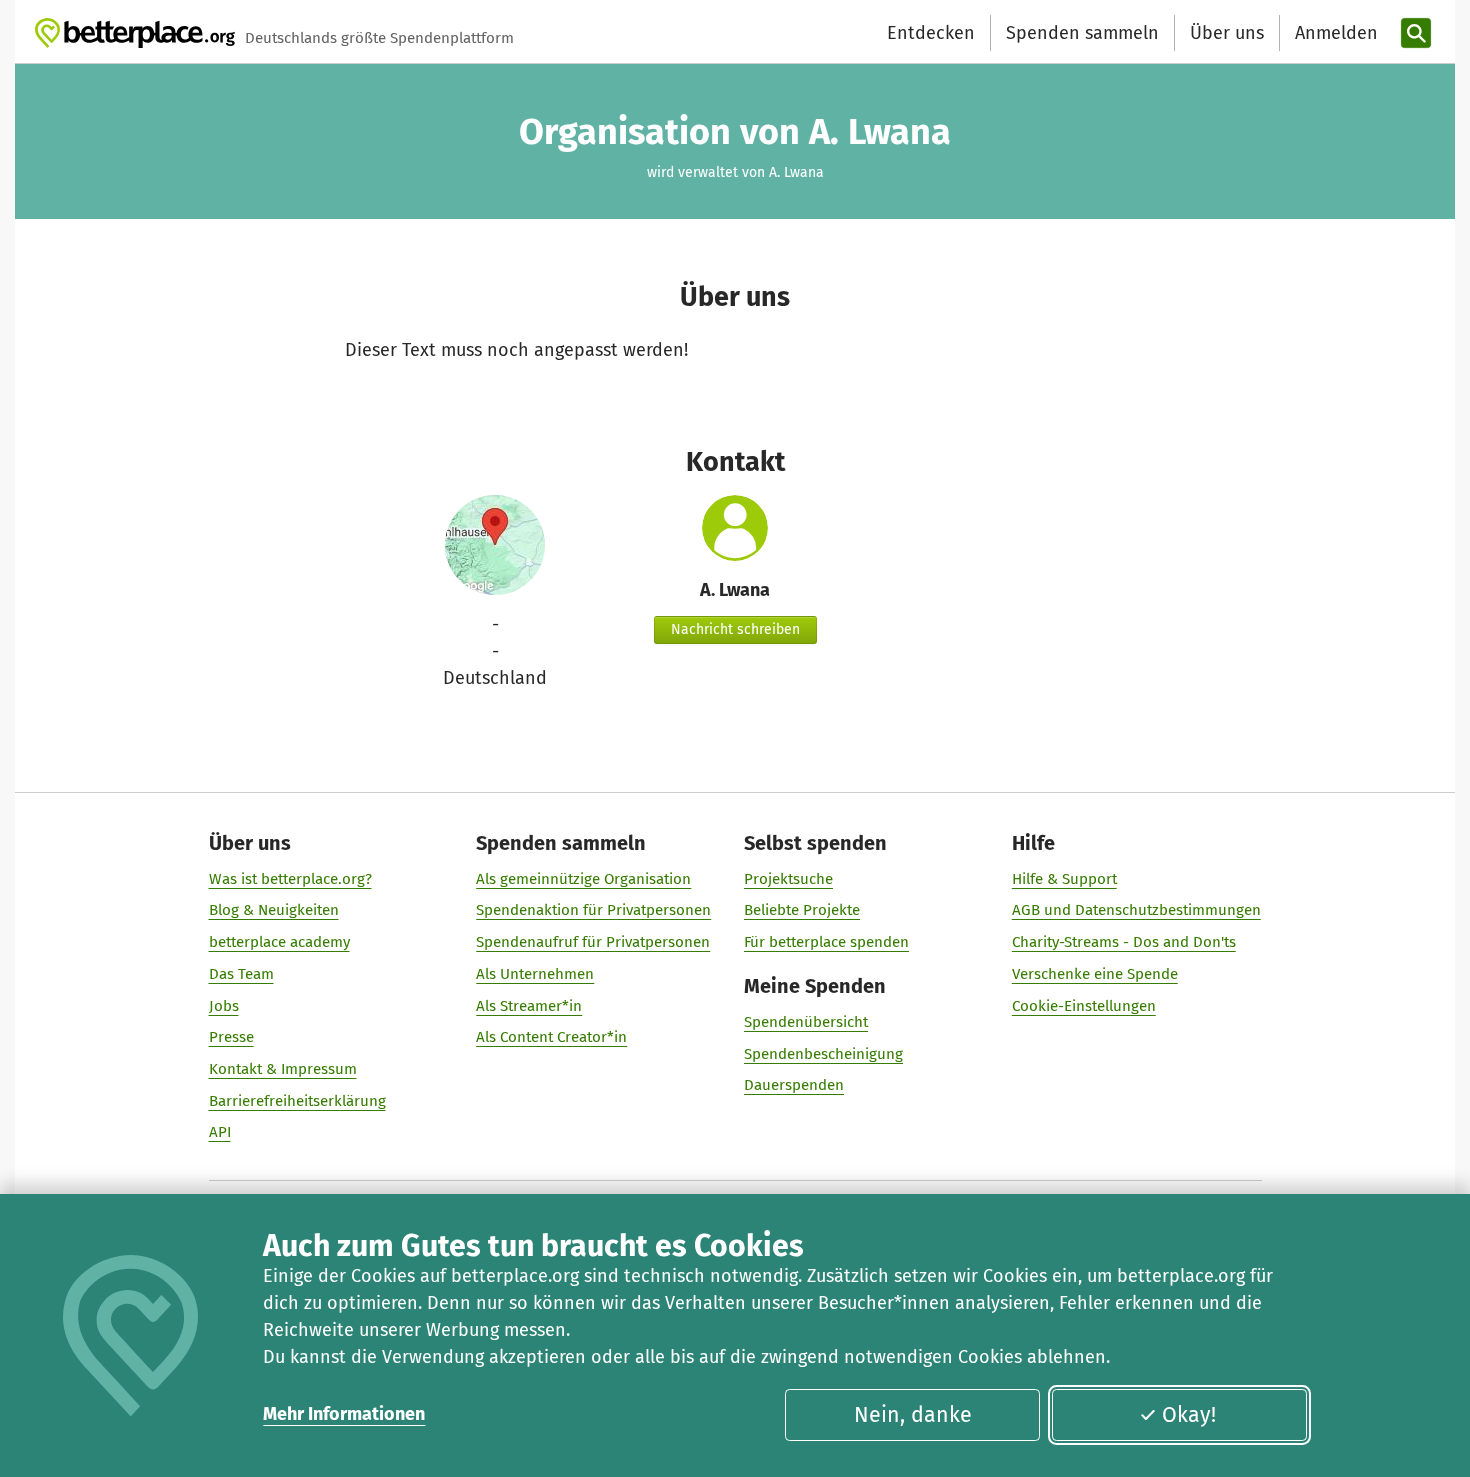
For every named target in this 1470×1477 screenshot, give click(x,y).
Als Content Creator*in (551, 1037)
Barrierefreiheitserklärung (297, 1101)
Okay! (1189, 1415)
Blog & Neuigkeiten (274, 910)
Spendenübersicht (806, 1022)
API (220, 1132)
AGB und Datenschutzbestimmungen (1136, 910)
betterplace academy (279, 942)
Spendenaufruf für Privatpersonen (593, 942)
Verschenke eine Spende (1095, 974)
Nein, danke (913, 1415)
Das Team (241, 974)
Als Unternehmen (535, 974)
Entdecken (931, 33)
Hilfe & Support (1064, 879)
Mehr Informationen (344, 1414)
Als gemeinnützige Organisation (583, 879)
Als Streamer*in (529, 1006)
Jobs (224, 1006)
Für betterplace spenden (826, 942)
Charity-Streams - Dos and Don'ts (1124, 942)
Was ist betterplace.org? (290, 879)
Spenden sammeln (1082, 33)
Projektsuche (788, 879)
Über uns (1227, 33)
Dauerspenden (794, 1085)
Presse (231, 1037)
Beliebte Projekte (802, 910)
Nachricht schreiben (735, 629)
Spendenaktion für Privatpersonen (593, 910)
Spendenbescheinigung (823, 1054)
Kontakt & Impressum (283, 1069)
